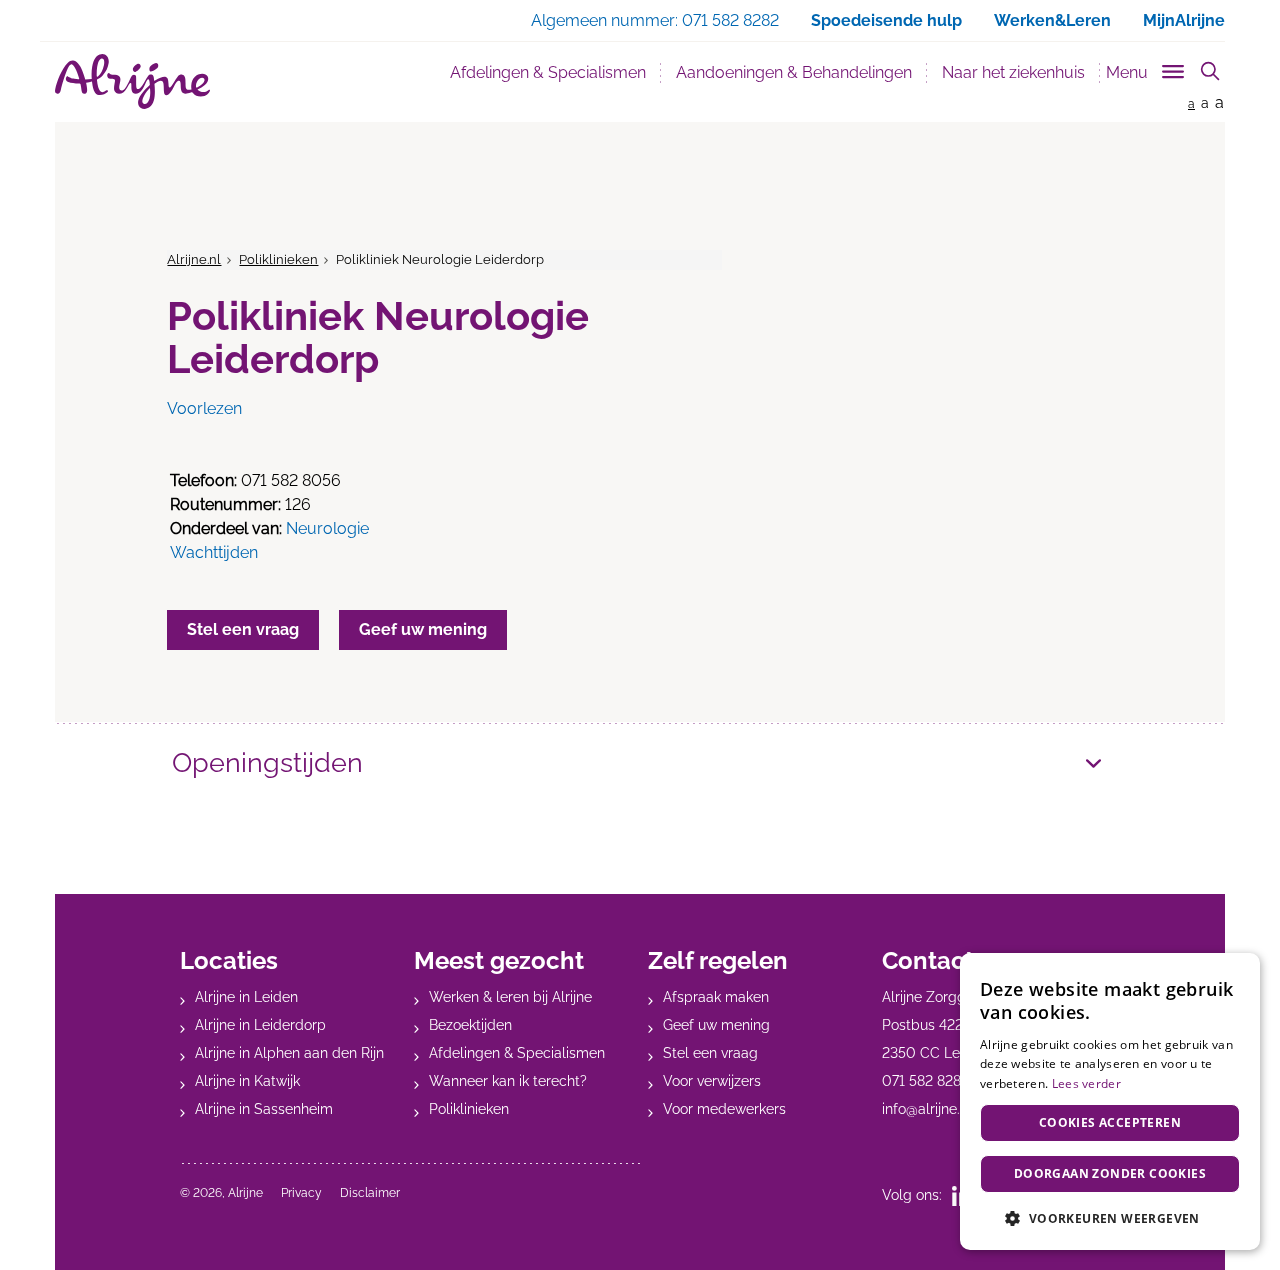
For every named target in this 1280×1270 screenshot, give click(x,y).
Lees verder (1086, 1083)
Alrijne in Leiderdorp (260, 1025)
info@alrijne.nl (927, 1109)
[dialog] (1110, 1101)
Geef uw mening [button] (423, 629)
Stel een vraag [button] (243, 629)
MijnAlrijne (1184, 20)
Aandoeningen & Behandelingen (794, 72)
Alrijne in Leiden (246, 997)
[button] (1110, 1218)
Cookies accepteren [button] (1110, 1122)
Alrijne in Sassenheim (264, 1109)
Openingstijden (267, 762)
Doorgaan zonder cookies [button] (1110, 1173)
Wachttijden (214, 552)
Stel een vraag (710, 1053)
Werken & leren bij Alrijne (510, 997)
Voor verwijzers (712, 1081)
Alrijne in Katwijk (247, 1081)
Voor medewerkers (724, 1109)
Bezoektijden (470, 1025)
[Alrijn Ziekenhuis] (132, 81)
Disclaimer (370, 1193)
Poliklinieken (278, 259)
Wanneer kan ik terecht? (508, 1081)
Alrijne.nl (194, 259)
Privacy (301, 1193)
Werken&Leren (1052, 20)
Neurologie (327, 528)
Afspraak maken (716, 997)
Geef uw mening (716, 1025)
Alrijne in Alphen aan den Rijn (289, 1053)
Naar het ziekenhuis (1013, 72)
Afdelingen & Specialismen (555, 72)
